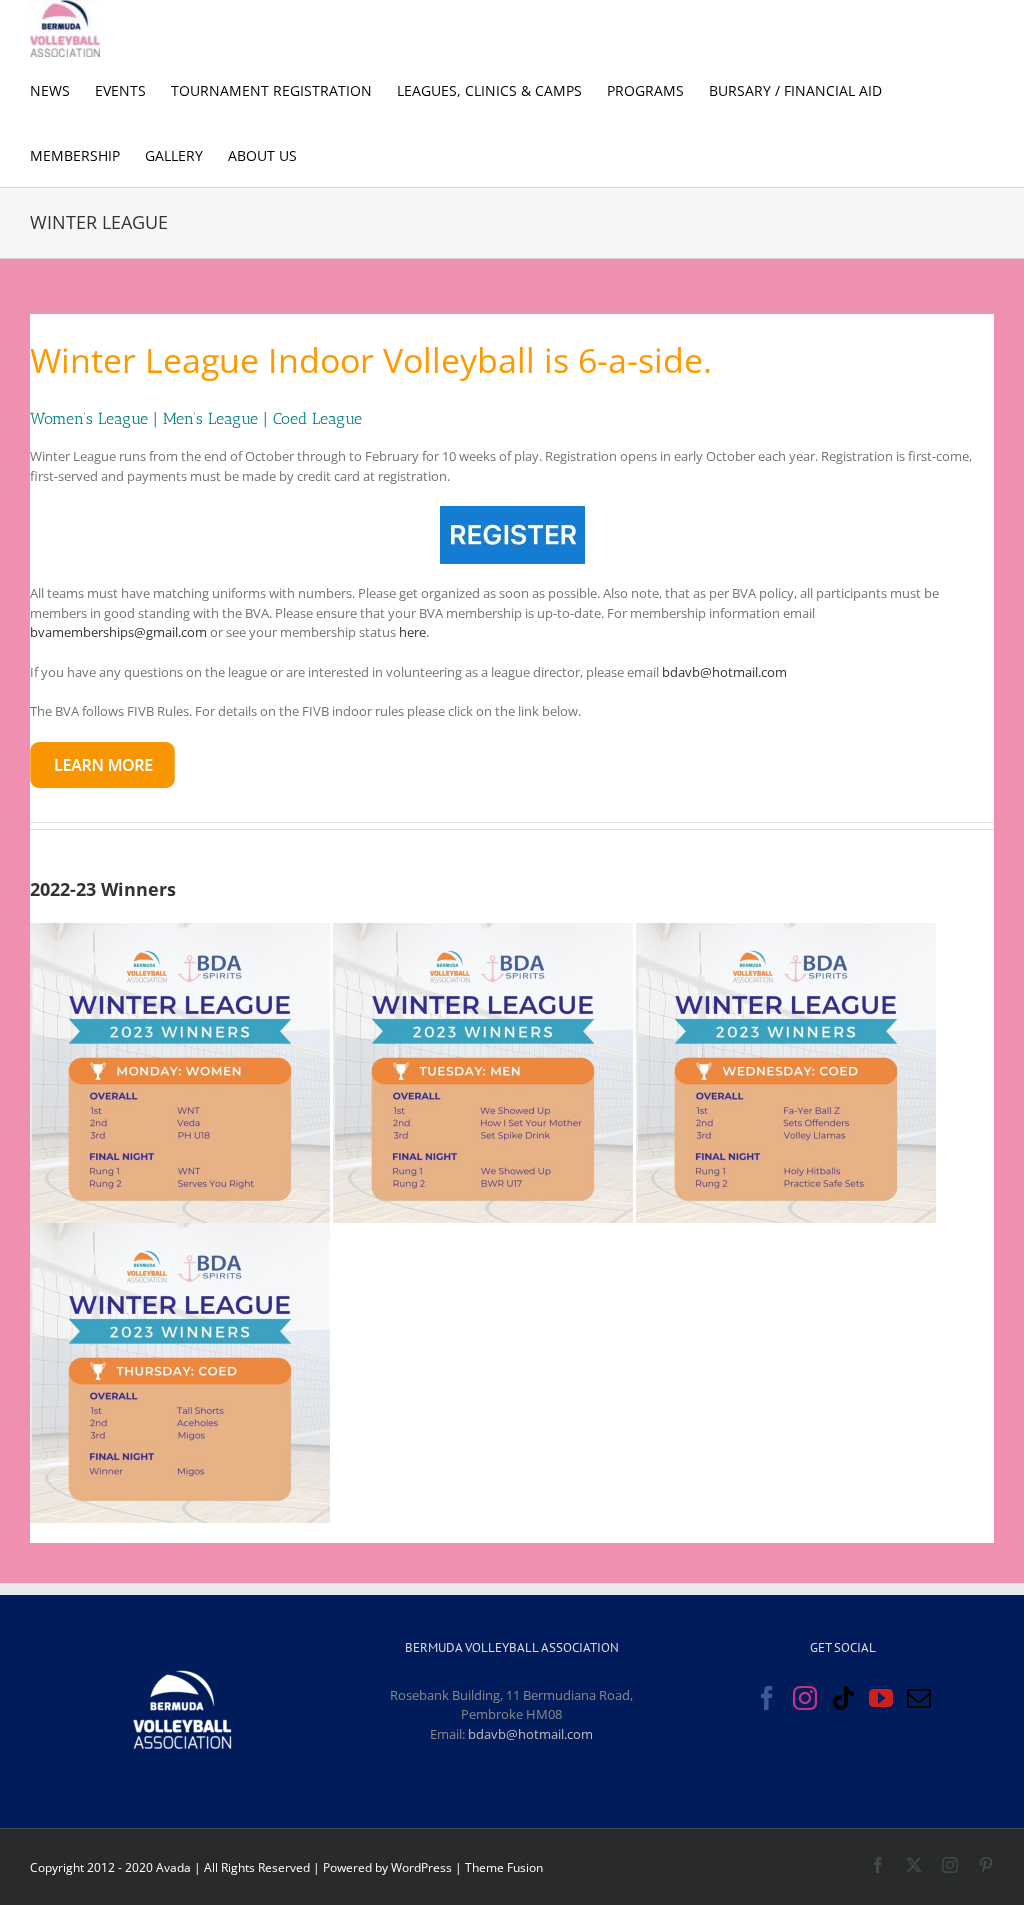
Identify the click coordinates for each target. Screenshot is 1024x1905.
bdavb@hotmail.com (724, 672)
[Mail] (919, 1698)
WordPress (421, 1867)
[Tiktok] (843, 1698)
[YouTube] (881, 1698)
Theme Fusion (504, 1867)
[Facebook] (767, 1698)
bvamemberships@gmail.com (118, 632)
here (412, 632)
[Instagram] (805, 1698)
